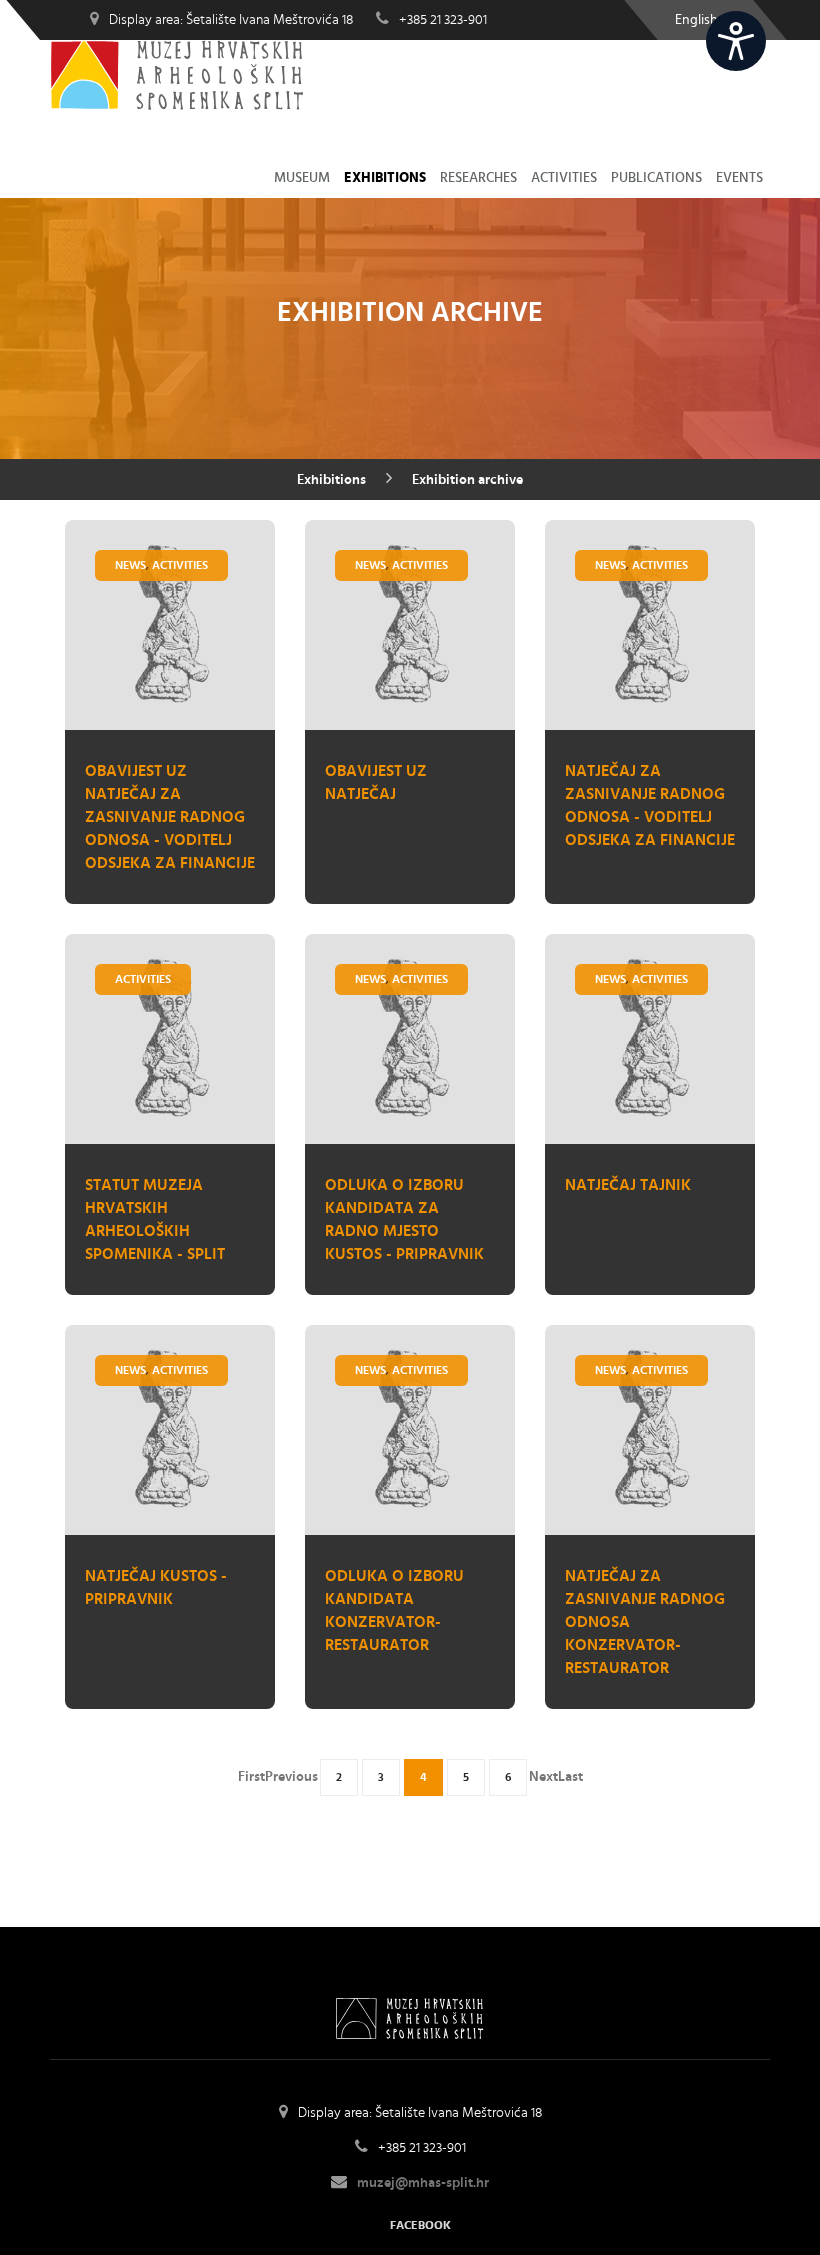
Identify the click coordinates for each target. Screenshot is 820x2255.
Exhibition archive (467, 480)
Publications (656, 178)
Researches (478, 178)
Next (543, 1777)
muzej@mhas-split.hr (423, 2183)
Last (570, 1777)
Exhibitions (385, 178)
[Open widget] (736, 41)
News (130, 565)
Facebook (420, 2225)
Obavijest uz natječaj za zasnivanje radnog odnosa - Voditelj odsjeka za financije (170, 816)
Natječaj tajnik (628, 1185)
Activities (564, 178)
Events (739, 178)
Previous (291, 1777)
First (251, 1777)
